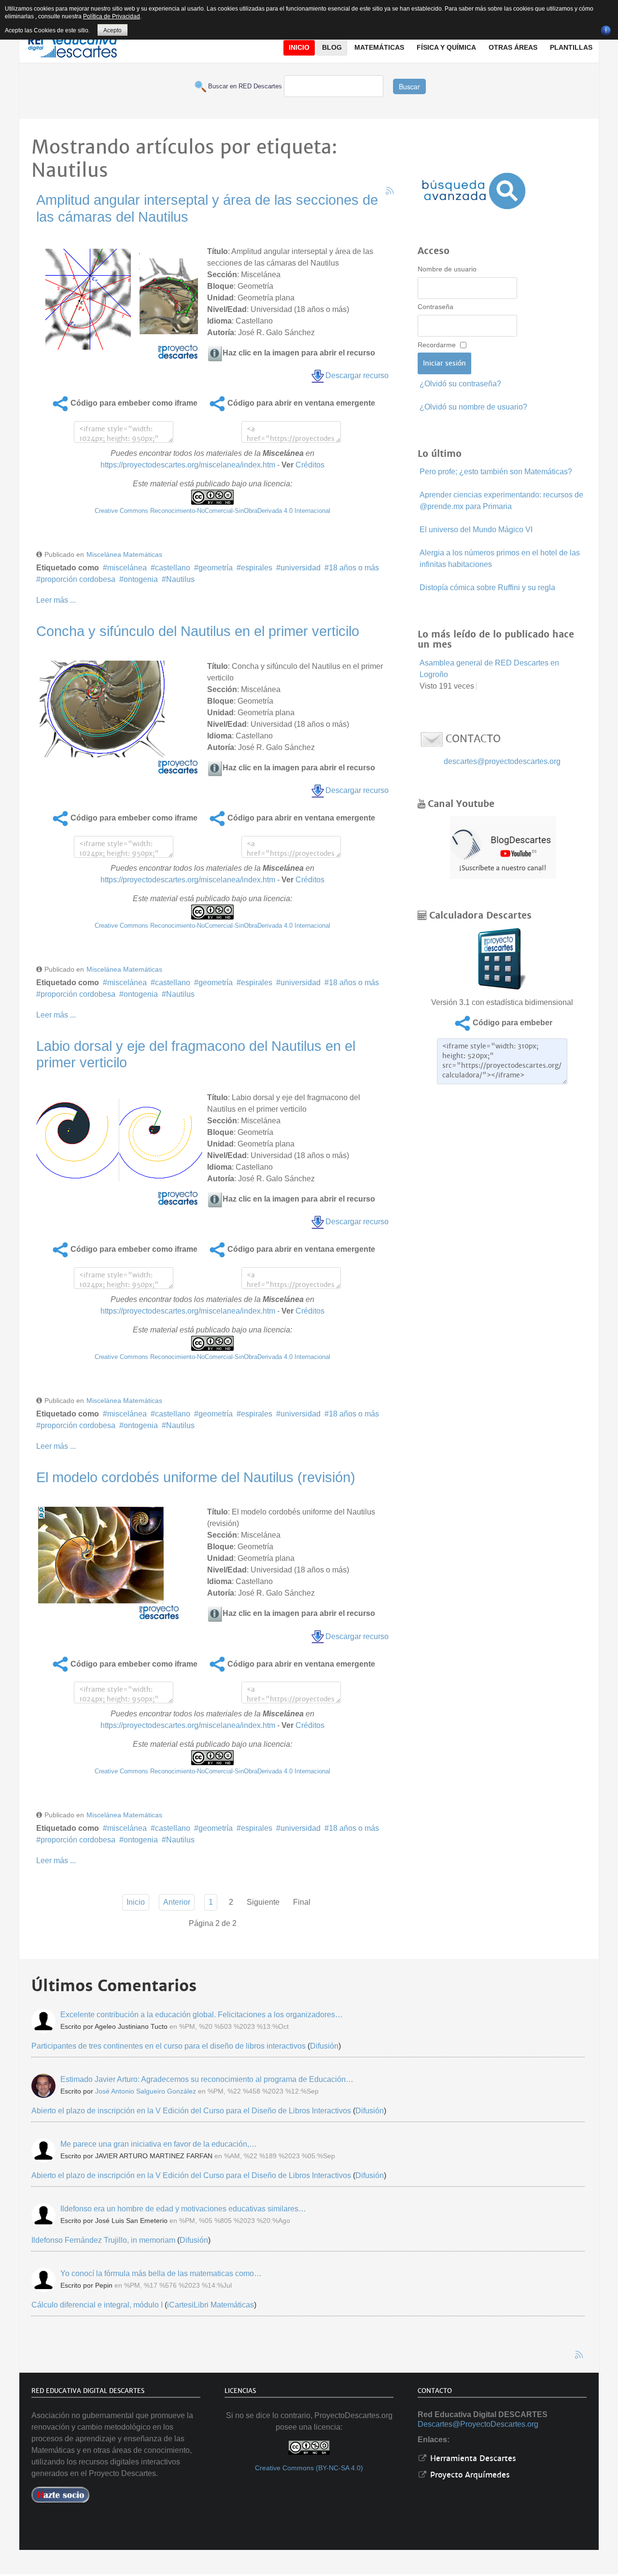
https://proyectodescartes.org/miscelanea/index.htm (188, 465)
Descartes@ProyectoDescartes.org (478, 2424)
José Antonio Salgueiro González (146, 2091)
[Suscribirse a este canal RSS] (390, 191)
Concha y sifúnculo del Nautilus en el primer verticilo (198, 631)
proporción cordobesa (78, 579)
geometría (216, 568)
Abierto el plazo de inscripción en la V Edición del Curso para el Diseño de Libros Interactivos (191, 2111)
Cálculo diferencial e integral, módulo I (97, 2305)
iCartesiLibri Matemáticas (211, 2305)
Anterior (177, 1902)
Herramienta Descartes (472, 2458)
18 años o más (354, 568)
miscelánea (127, 568)
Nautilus (180, 579)
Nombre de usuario (447, 269)
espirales (257, 568)
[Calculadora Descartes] (502, 958)
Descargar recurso (357, 375)
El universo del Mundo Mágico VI (476, 530)
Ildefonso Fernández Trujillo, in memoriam (103, 2240)
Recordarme (437, 345)
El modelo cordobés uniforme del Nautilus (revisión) (196, 1477)
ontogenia (141, 579)
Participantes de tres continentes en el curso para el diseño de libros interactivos (169, 2046)
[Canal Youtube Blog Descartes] (503, 847)
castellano (173, 568)
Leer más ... (56, 600)
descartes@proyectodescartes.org (502, 761)
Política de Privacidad (112, 16)
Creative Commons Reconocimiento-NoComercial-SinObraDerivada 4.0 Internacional (212, 511)
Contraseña (435, 307)
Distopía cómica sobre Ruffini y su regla (487, 587)
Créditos (310, 465)
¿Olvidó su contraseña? (460, 384)
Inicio (136, 1902)
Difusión (324, 2046)
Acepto (112, 30)
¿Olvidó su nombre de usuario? (473, 407)
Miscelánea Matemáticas (124, 554)
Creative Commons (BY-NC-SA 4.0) (309, 2468)
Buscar (409, 86)
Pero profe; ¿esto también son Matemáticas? (496, 472)
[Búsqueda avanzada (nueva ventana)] (474, 191)
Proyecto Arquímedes (469, 2475)
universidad (301, 568)
